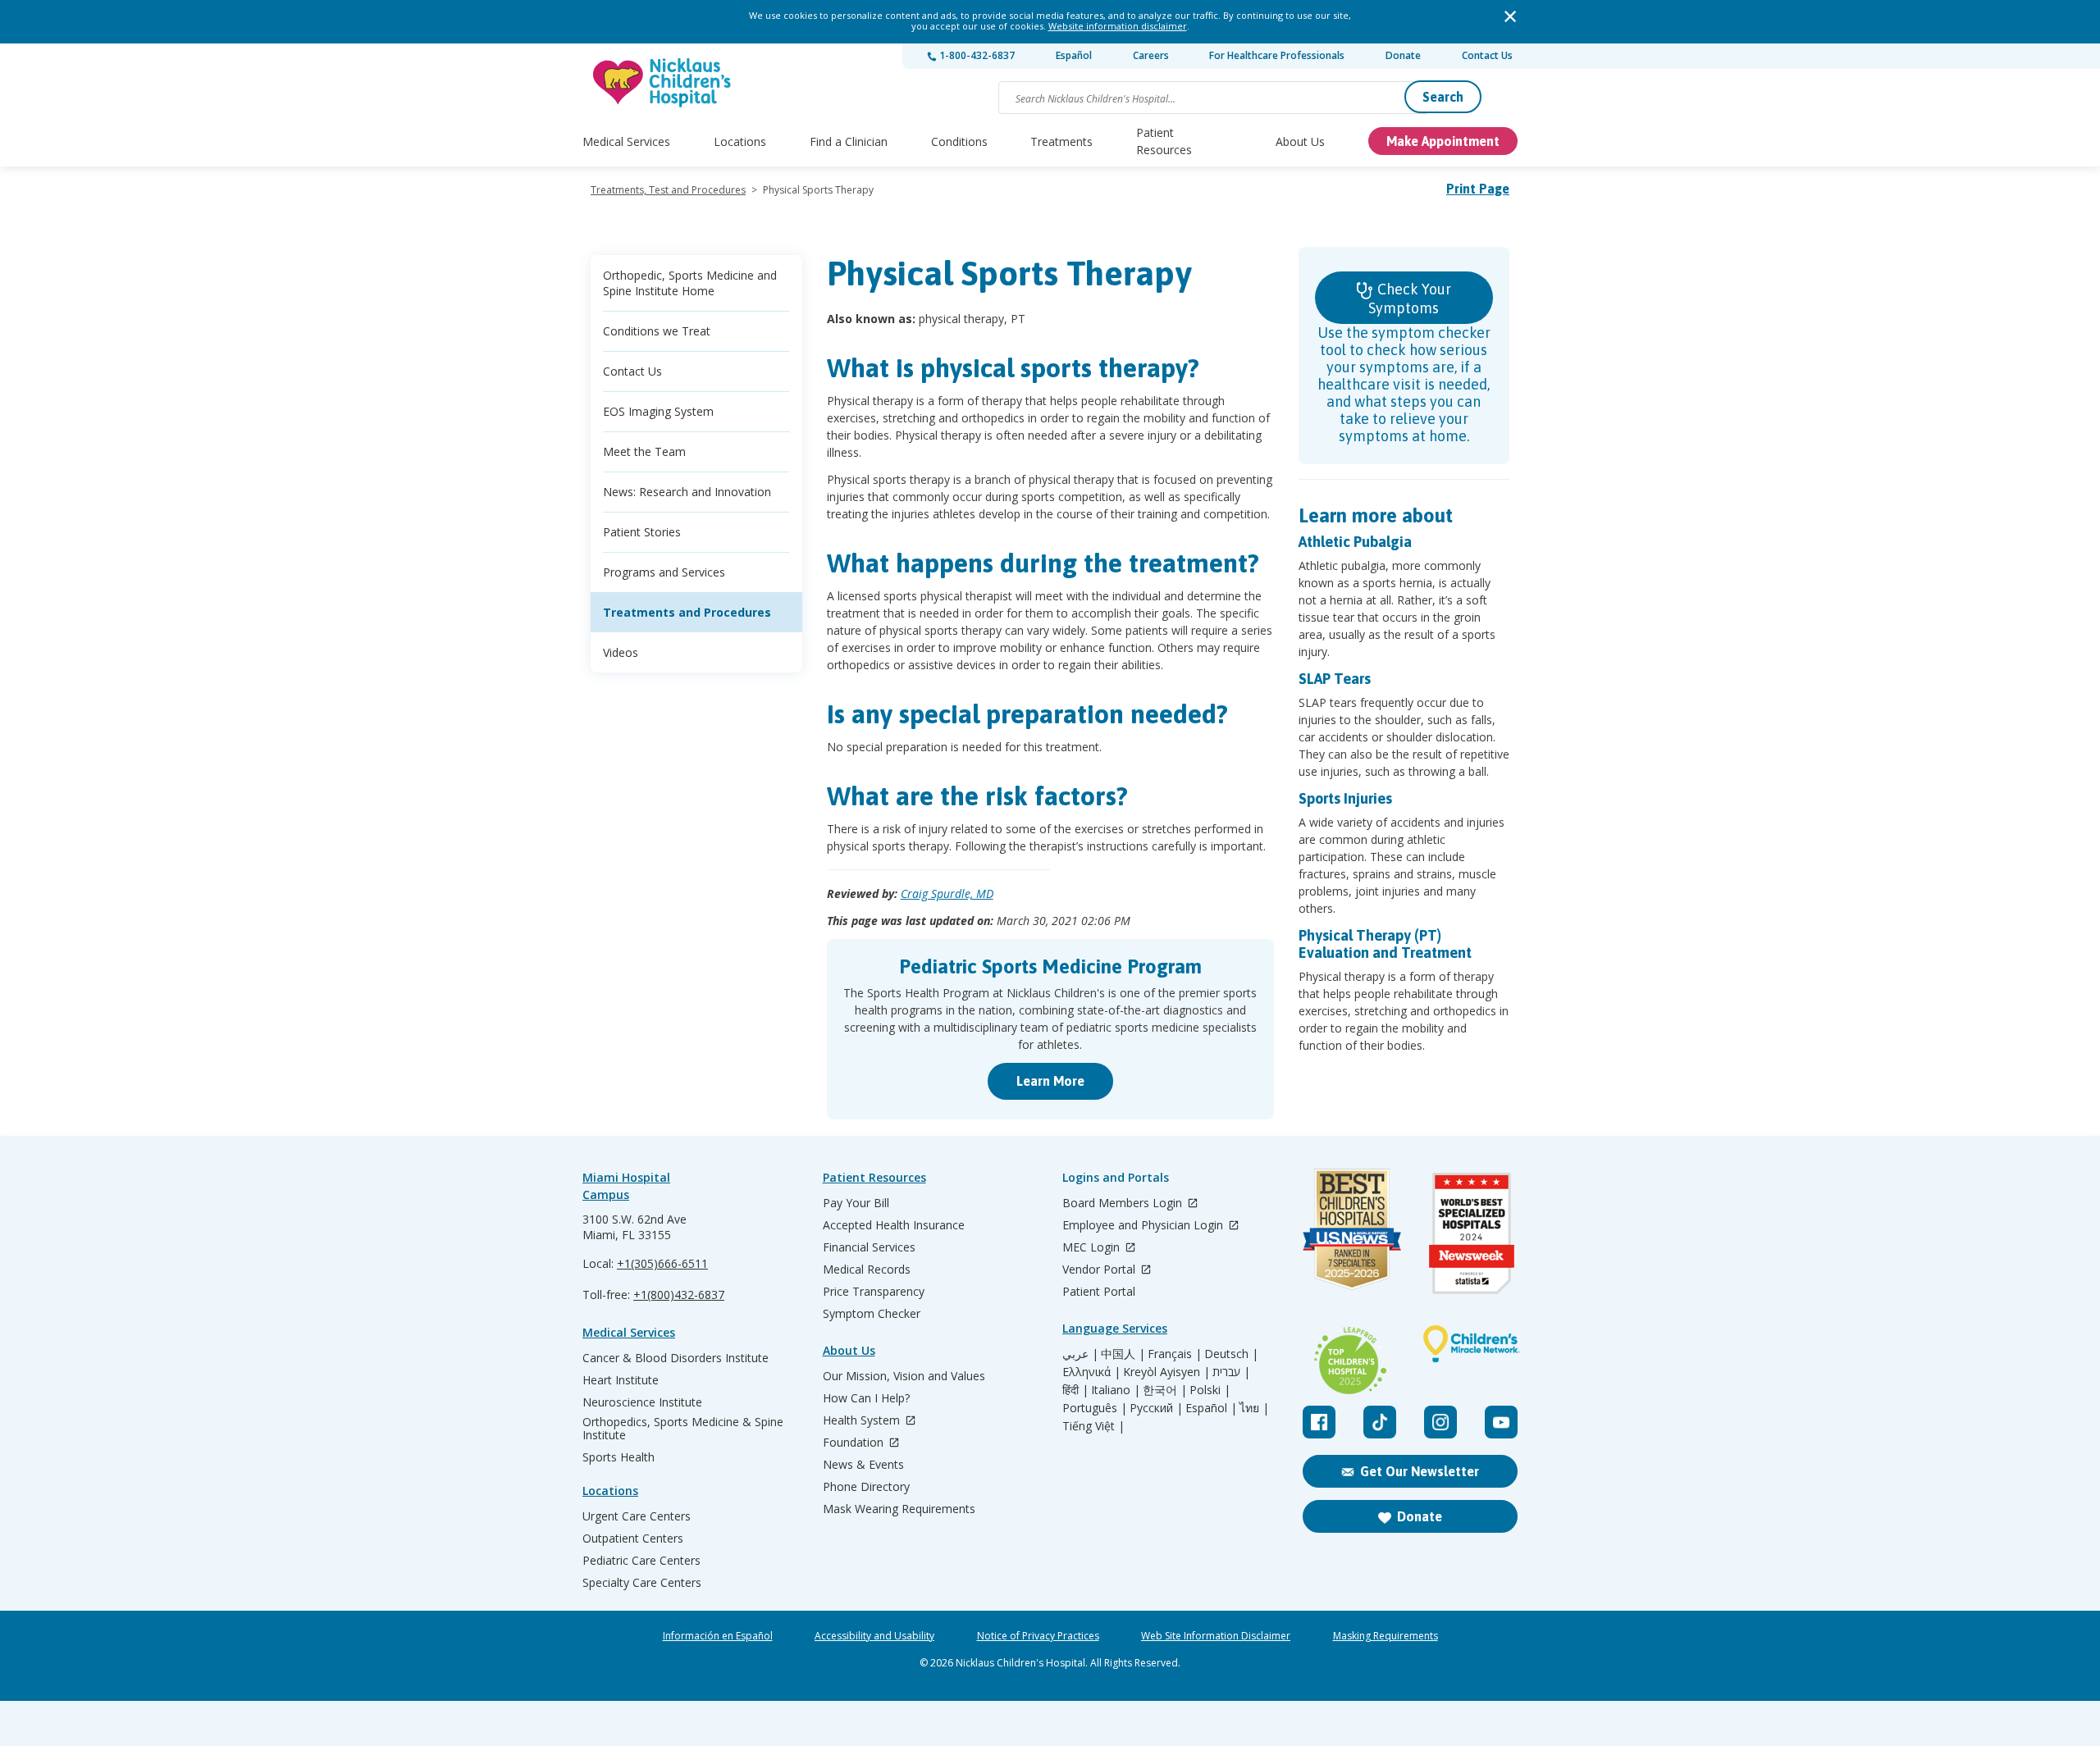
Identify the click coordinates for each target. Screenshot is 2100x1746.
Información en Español (718, 1636)
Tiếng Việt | (1093, 1426)
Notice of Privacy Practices (1038, 1636)
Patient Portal (1099, 1292)
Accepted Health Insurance (894, 1225)
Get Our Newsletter (1420, 1471)
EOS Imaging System (658, 411)
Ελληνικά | (1091, 1372)
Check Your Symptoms (1410, 299)
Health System (863, 1421)
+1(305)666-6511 (662, 1263)
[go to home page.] (663, 82)
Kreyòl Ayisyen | (1166, 1372)
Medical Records (867, 1270)
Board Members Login (1124, 1204)
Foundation (855, 1443)
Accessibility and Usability (874, 1636)
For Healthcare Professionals (1277, 55)
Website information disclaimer (1118, 26)
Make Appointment (1443, 141)
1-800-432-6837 (976, 55)
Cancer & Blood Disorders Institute (676, 1358)
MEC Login (1093, 1248)
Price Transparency (874, 1292)
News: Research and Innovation (687, 492)
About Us (1300, 141)
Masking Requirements (1386, 1636)
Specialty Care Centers (642, 1583)
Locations (740, 141)
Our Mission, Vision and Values (904, 1376)
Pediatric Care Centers (641, 1561)
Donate (1403, 55)
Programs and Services (664, 572)
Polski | (1210, 1390)
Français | (1175, 1354)
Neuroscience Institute (642, 1402)
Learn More (1050, 1081)
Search (1443, 97)
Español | (1211, 1408)
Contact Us (1487, 55)
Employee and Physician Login (1144, 1226)
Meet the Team (644, 451)
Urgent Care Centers (637, 1516)
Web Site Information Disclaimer (1216, 1636)
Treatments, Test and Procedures (668, 190)
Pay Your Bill (856, 1203)
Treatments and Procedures (687, 612)
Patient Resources (1164, 141)
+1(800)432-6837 (679, 1295)
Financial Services (869, 1247)
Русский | (1156, 1408)
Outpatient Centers (633, 1539)
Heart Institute (621, 1380)
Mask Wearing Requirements (899, 1509)
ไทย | (1254, 1408)
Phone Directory (866, 1487)
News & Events (863, 1465)
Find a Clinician (849, 141)
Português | (1095, 1408)
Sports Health (619, 1457)
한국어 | (1165, 1390)
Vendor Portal (1100, 1270)
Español (1074, 55)
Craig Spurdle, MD (947, 894)
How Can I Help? (866, 1398)
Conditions (959, 141)
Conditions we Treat (657, 331)
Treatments (1061, 141)
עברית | (1231, 1372)
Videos (621, 652)
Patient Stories (642, 532)
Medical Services (626, 141)
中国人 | (1123, 1354)
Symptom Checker (872, 1314)
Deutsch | (1231, 1354)
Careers (1151, 55)
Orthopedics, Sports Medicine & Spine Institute (683, 1429)
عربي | (1080, 1354)
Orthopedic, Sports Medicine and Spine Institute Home (690, 283)
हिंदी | (1075, 1390)
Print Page (1478, 189)
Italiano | (1116, 1390)
